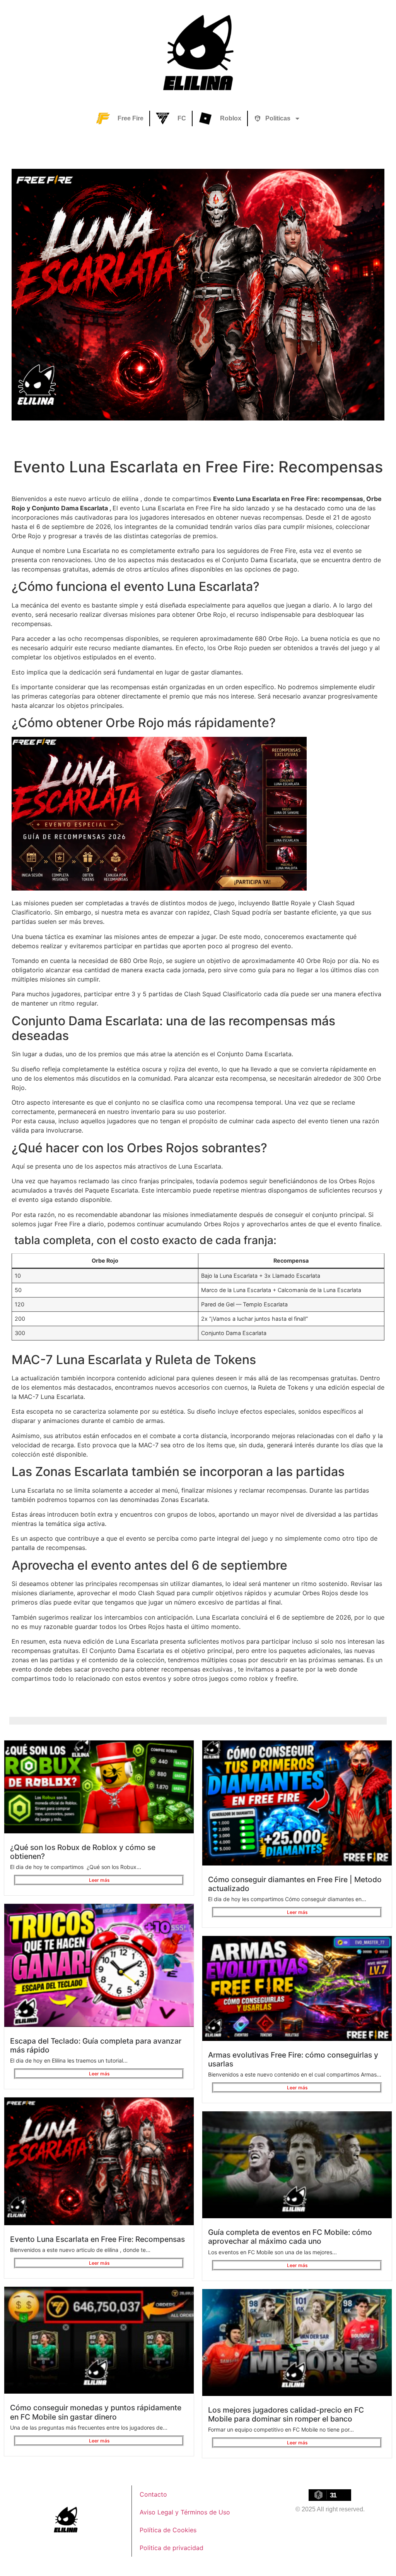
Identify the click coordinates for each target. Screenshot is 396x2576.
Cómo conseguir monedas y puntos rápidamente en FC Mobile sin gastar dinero (96, 2412)
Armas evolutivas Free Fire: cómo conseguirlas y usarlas (293, 2059)
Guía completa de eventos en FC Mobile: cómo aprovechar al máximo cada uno (290, 2237)
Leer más (99, 1880)
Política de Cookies (168, 2530)
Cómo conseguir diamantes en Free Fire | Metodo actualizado (295, 1884)
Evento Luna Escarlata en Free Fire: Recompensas (97, 2239)
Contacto (153, 2494)
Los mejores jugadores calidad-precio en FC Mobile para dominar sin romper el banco (286, 2414)
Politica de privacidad (172, 2548)
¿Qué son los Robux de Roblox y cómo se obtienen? (83, 1852)
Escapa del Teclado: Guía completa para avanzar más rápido (96, 2045)
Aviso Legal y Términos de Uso (185, 2512)
